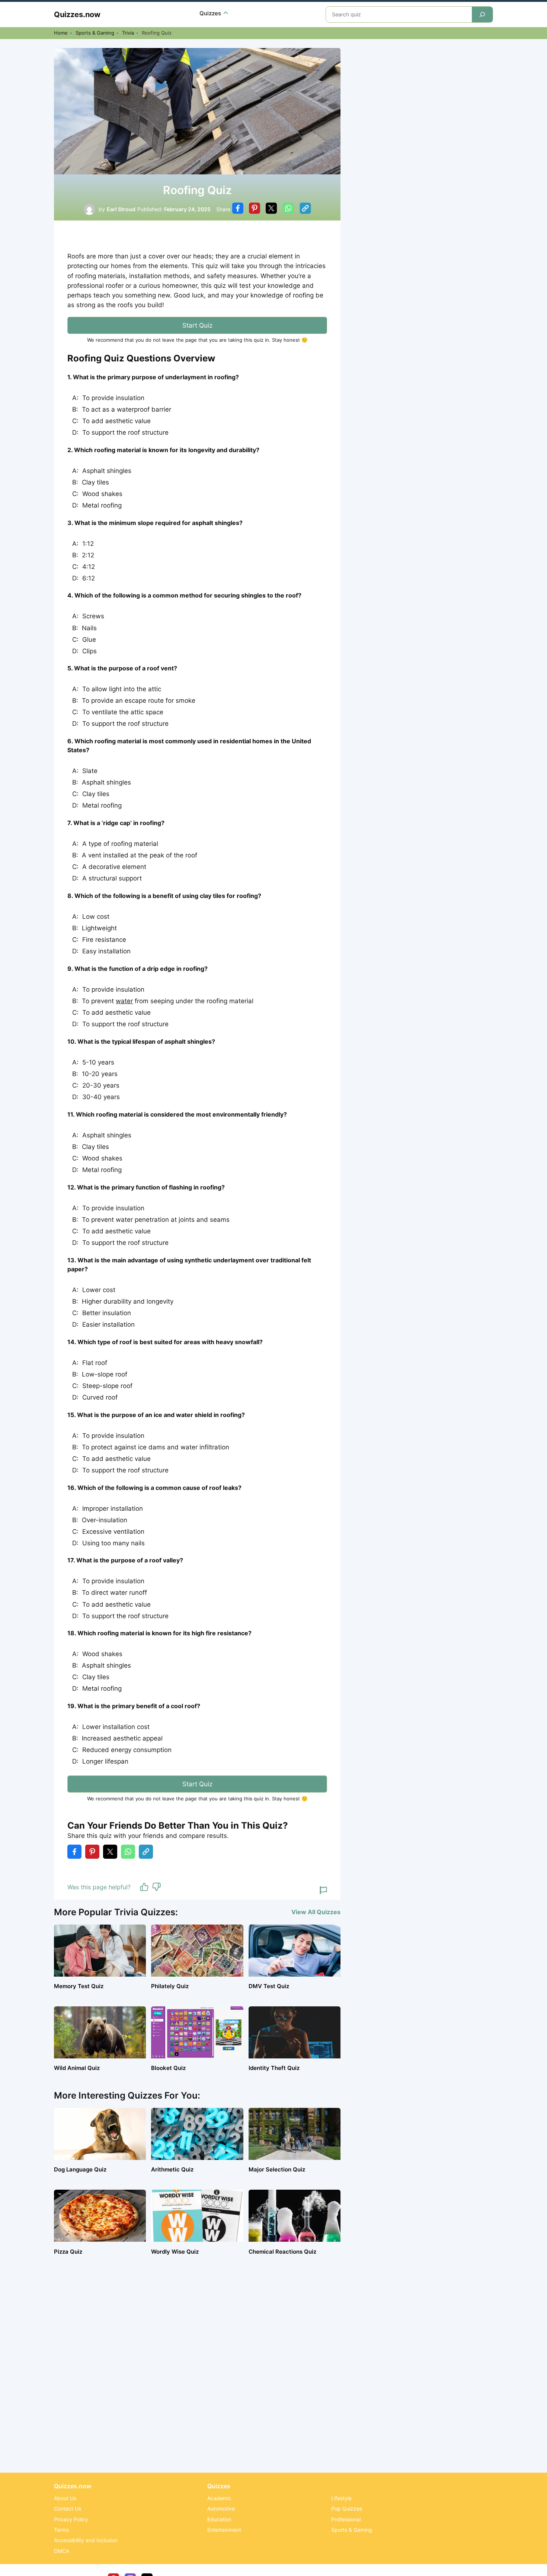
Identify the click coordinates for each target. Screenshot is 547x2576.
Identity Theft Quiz (274, 2068)
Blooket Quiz (168, 2068)
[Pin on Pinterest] (255, 209)
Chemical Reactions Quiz (282, 2252)
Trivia (128, 33)
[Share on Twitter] (271, 209)
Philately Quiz (170, 1986)
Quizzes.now (77, 15)
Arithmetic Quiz (172, 2169)
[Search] (482, 15)
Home (61, 33)
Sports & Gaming (95, 33)
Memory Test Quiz (79, 1986)
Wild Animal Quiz (77, 2068)
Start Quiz (197, 325)
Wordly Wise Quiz (175, 2252)
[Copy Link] (305, 209)
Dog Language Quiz (80, 2169)
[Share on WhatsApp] (288, 209)
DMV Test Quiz (269, 1986)
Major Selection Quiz (277, 2169)
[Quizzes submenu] (226, 14)
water (124, 1001)
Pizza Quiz (68, 2252)
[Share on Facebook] (238, 209)
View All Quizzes (316, 1912)
